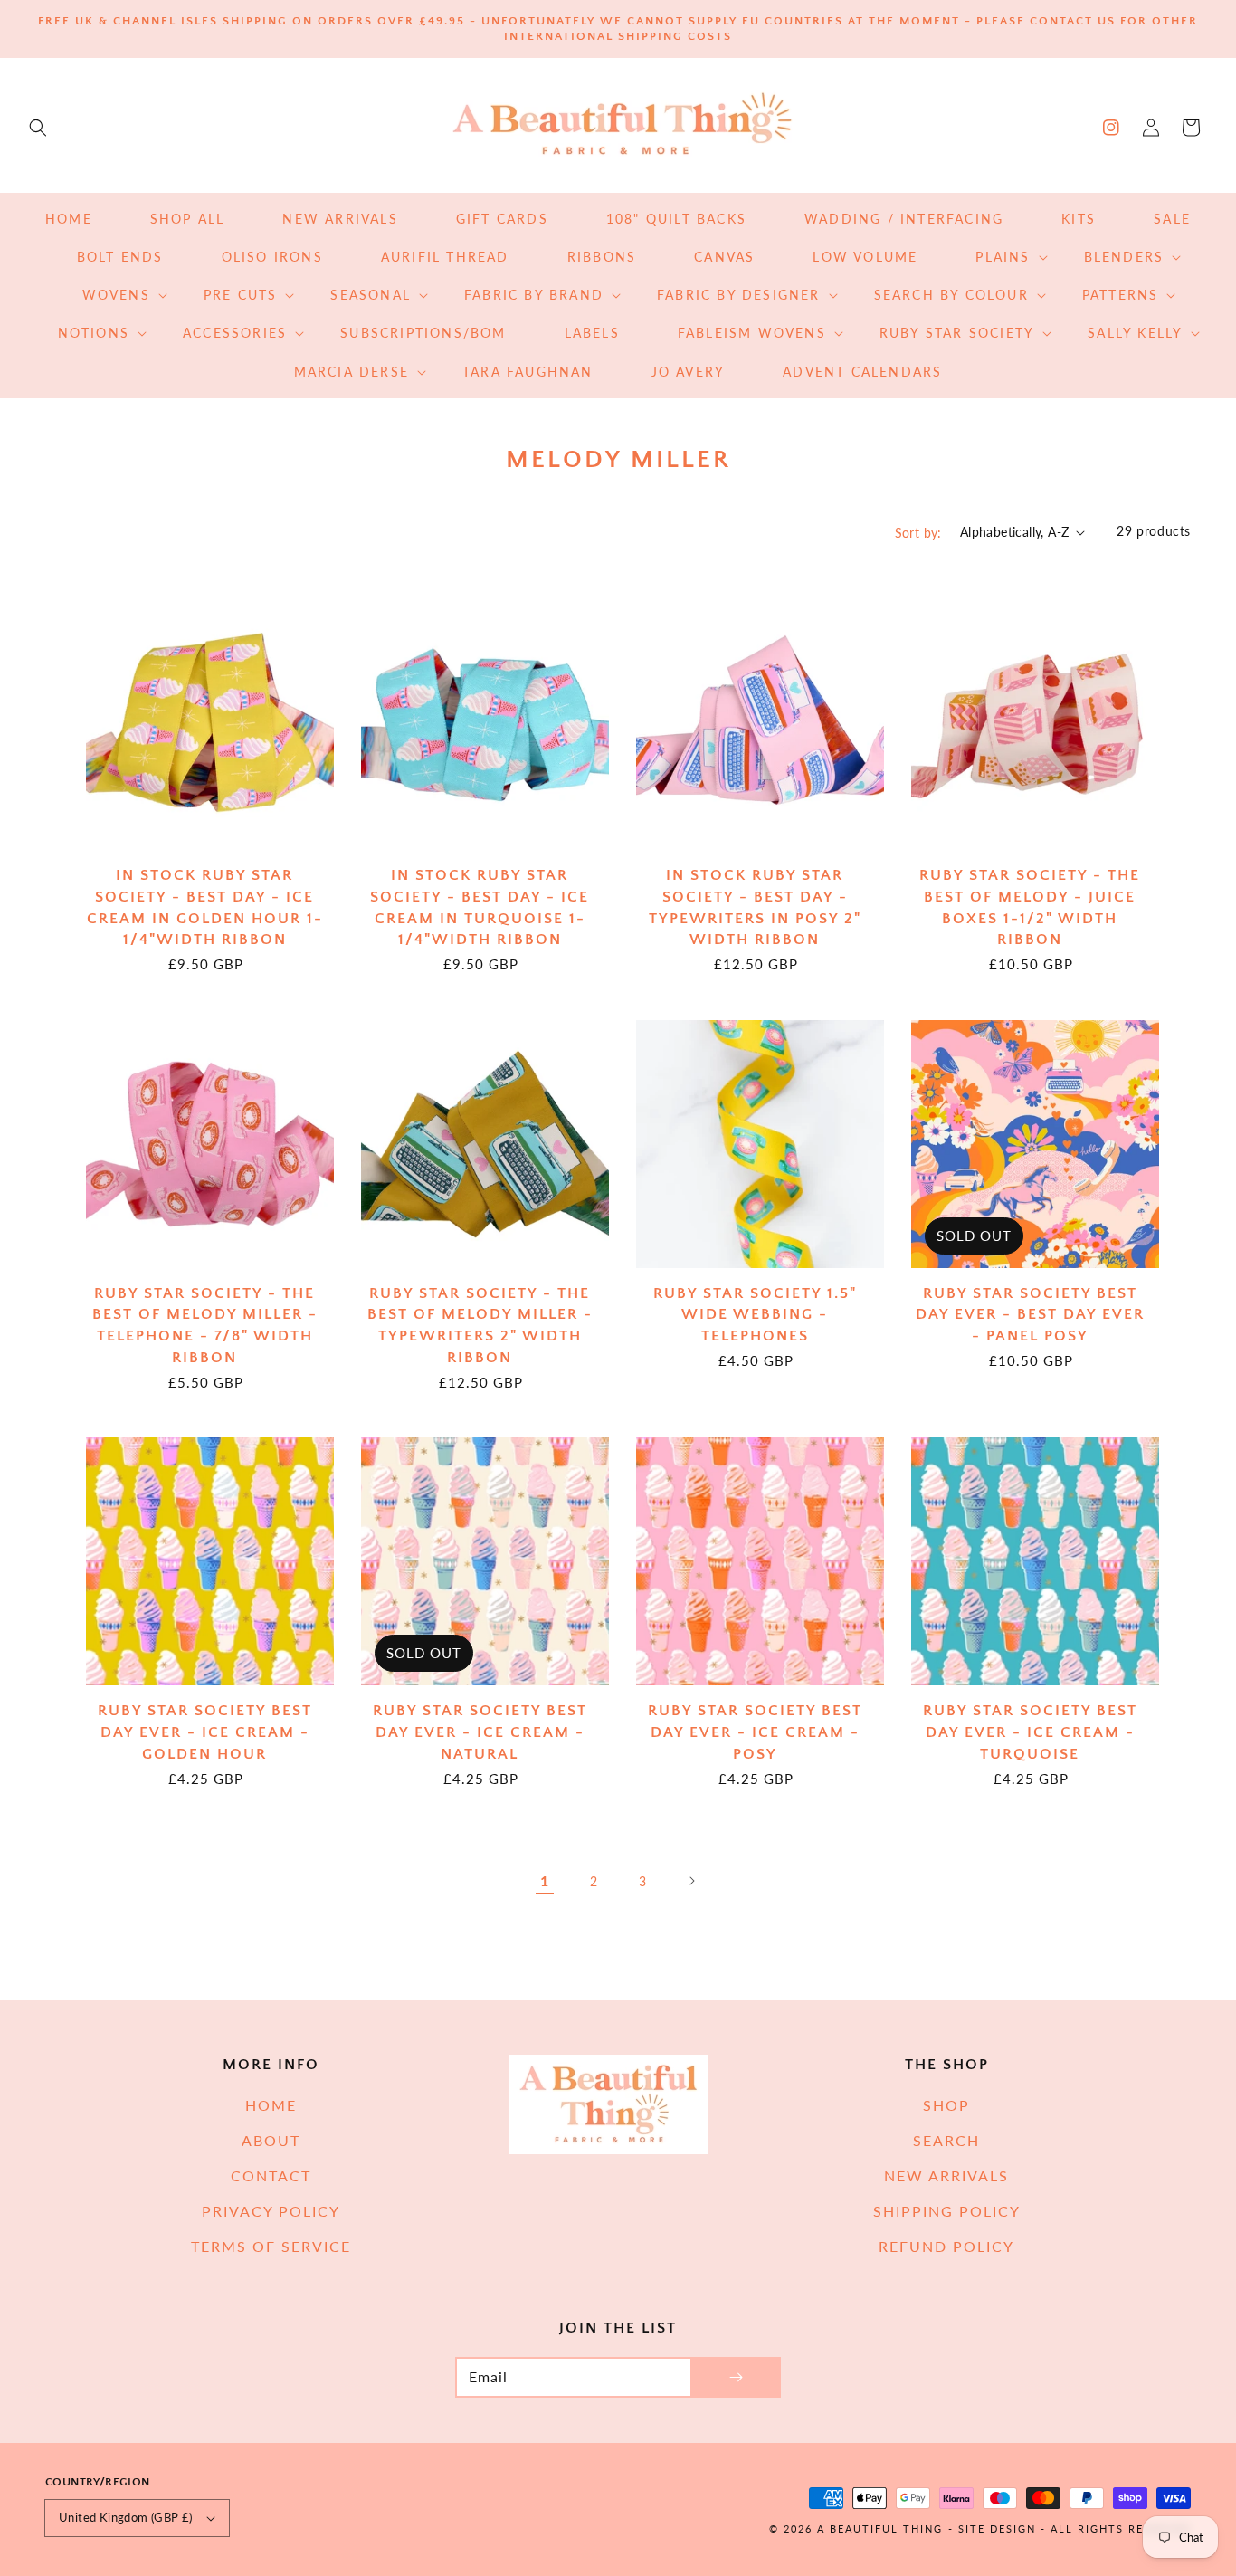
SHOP (946, 2105)
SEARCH (946, 2140)
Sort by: (918, 533)
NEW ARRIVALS (946, 2175)
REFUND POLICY (946, 2246)
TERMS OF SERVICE (271, 2246)
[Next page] (691, 1881)
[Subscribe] (736, 2377)
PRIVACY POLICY (271, 2211)
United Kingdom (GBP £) (126, 2517)
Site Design (997, 2528)
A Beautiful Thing (880, 2528)
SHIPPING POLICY (947, 2211)
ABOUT (271, 2140)
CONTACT (271, 2175)
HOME (271, 2105)
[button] (38, 128)
